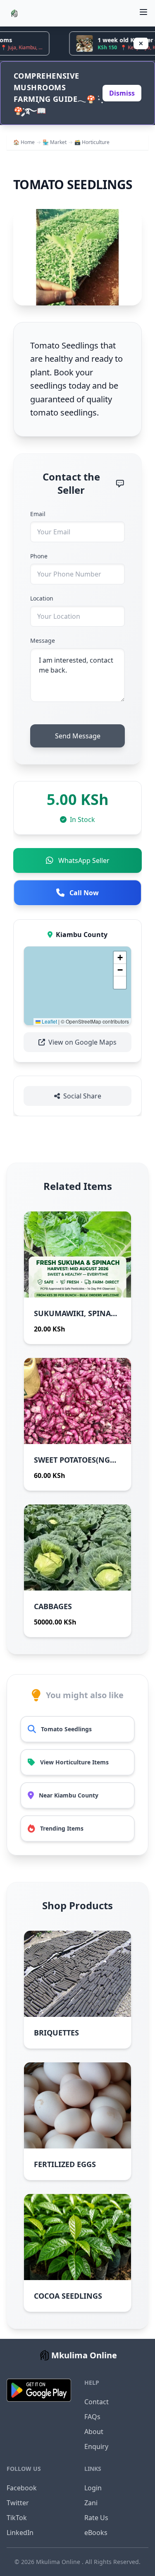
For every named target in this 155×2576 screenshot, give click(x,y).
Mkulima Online (59, 2562)
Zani (91, 2503)
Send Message (78, 736)
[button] (120, 958)
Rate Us (96, 2518)
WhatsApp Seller (84, 860)
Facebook (22, 2488)
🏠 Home (24, 142)
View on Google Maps (82, 1042)
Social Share (82, 1096)
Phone (39, 556)
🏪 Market (55, 142)
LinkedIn (20, 2533)
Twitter (18, 2503)
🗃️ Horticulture (92, 142)
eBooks (96, 2533)
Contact (97, 2402)
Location (42, 598)
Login (93, 2488)
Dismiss (122, 93)
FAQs (92, 2417)
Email (38, 514)
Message (43, 640)
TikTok (17, 2518)
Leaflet (49, 1021)
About (94, 2432)
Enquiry (96, 2446)
